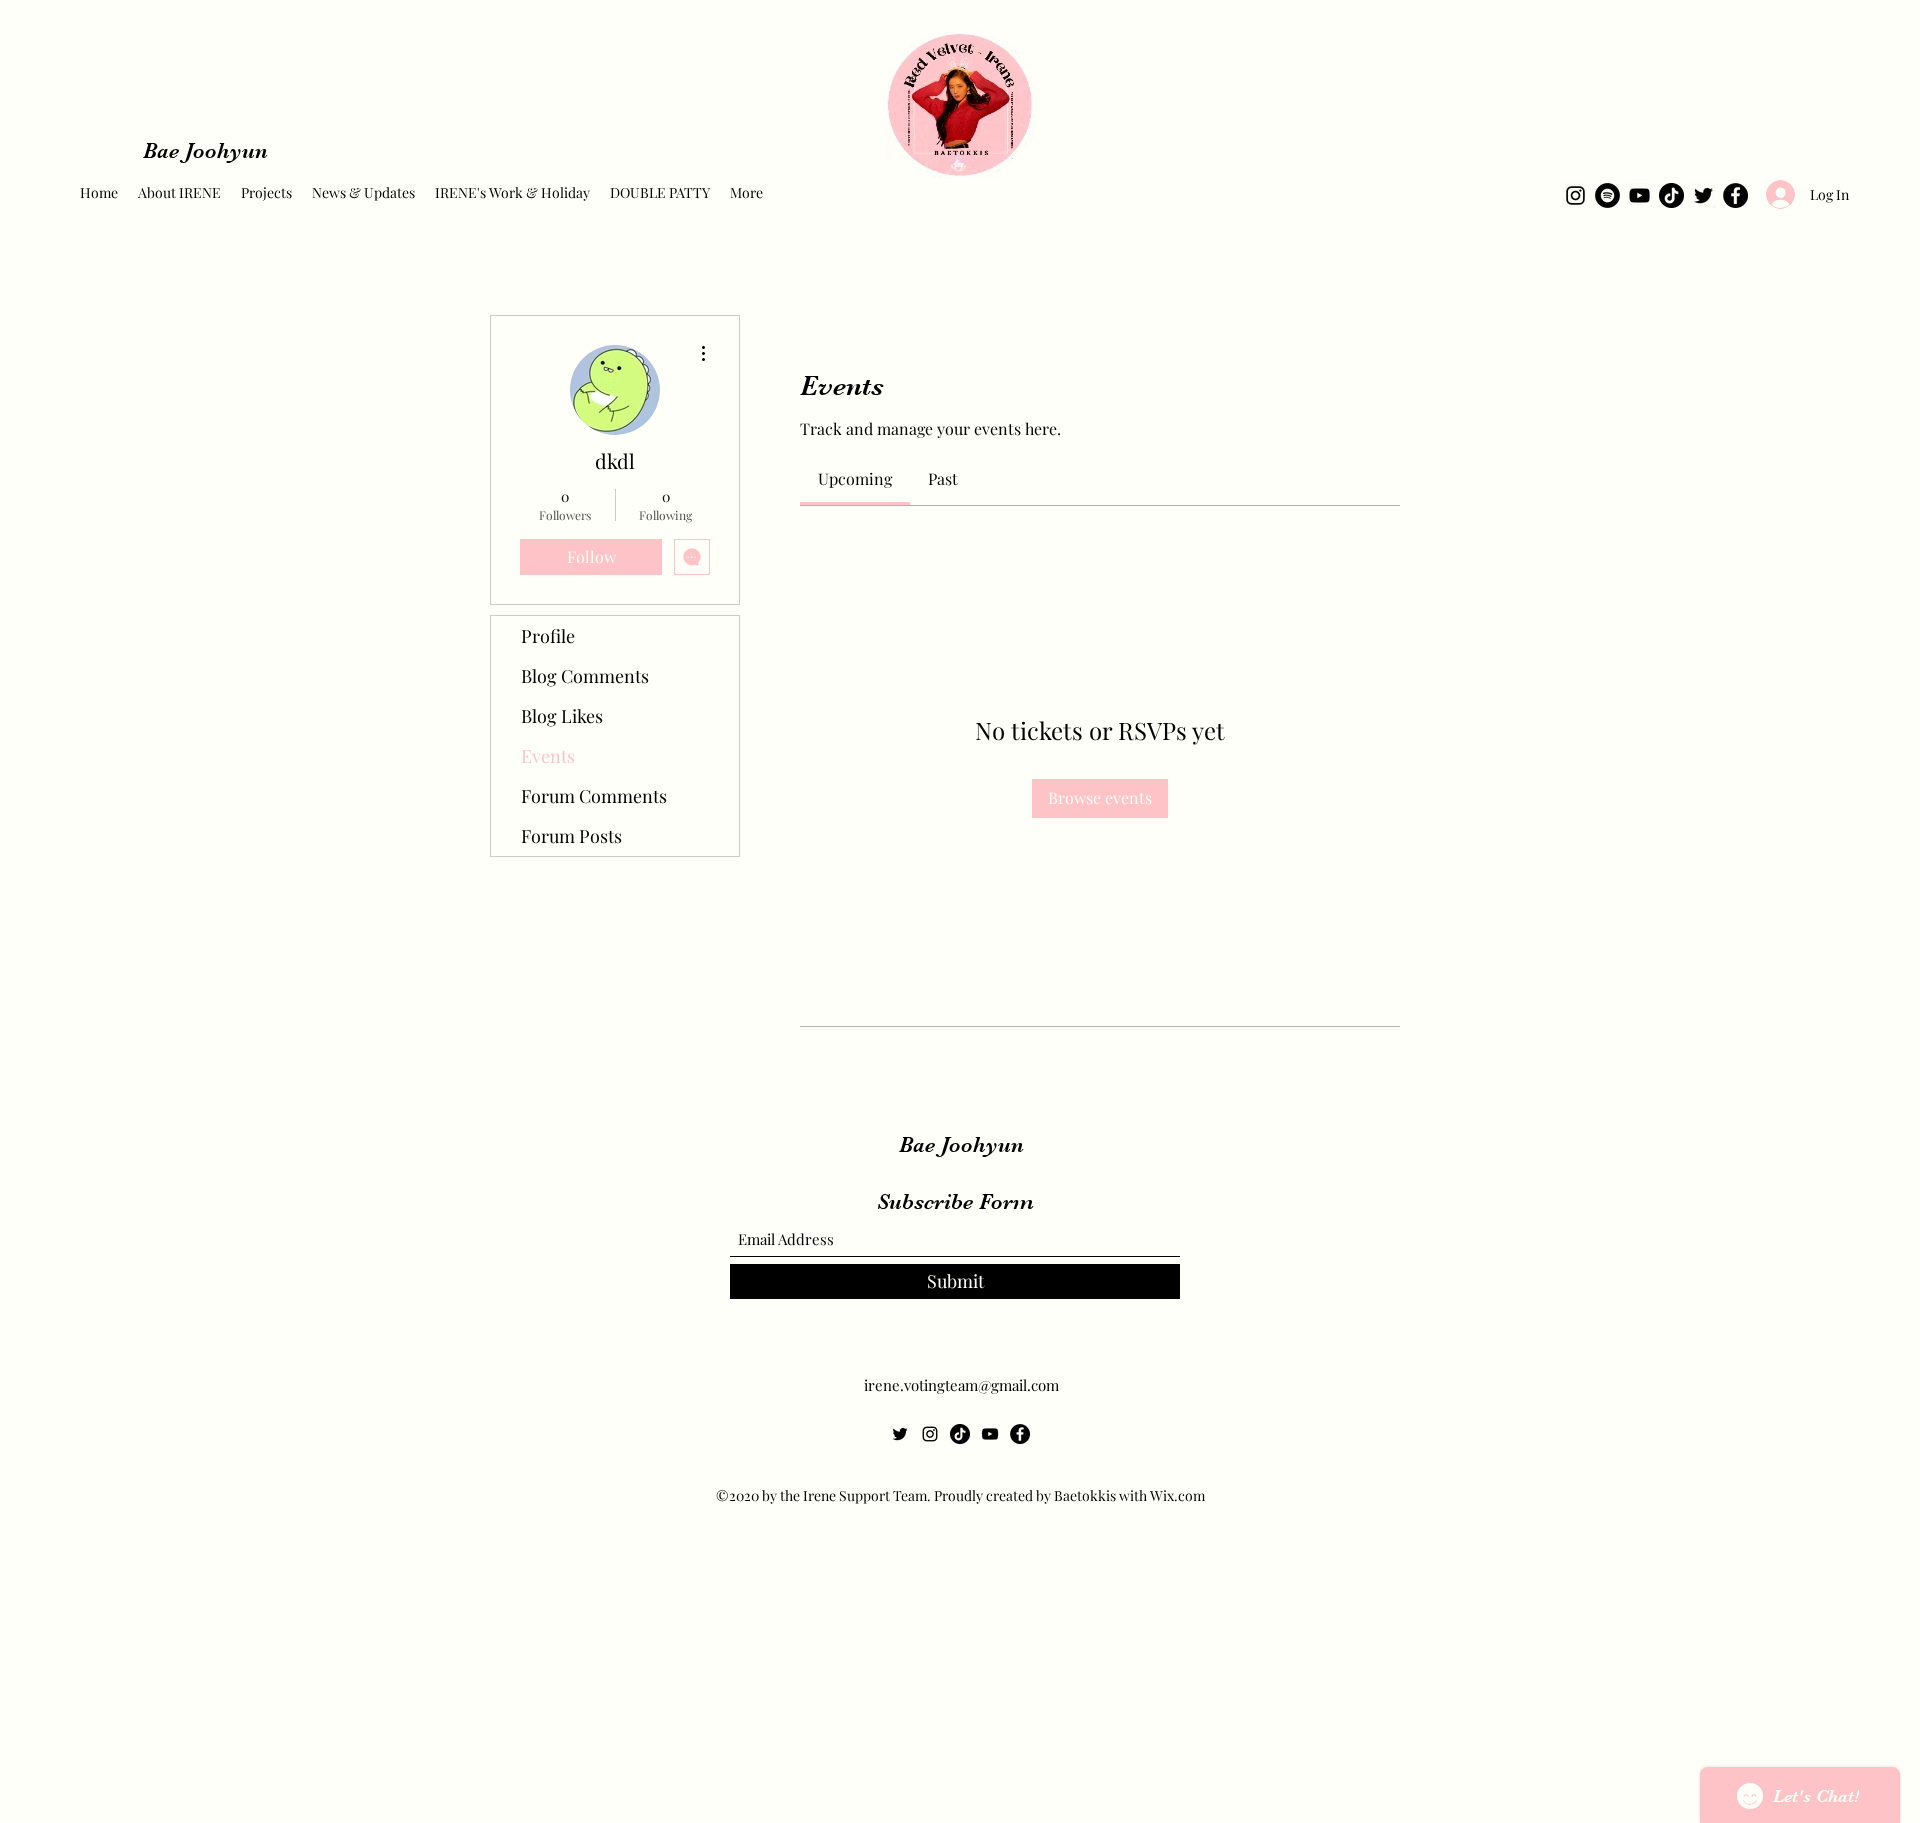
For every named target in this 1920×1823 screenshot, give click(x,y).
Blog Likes (562, 716)
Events (548, 756)
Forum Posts (571, 836)
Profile (548, 636)
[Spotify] (1607, 195)
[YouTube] (1639, 195)
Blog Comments (585, 676)
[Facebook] (1735, 195)
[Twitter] (1703, 195)
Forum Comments (594, 796)
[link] (855, 478)
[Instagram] (1575, 195)
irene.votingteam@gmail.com (961, 1385)
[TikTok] (1671, 195)
